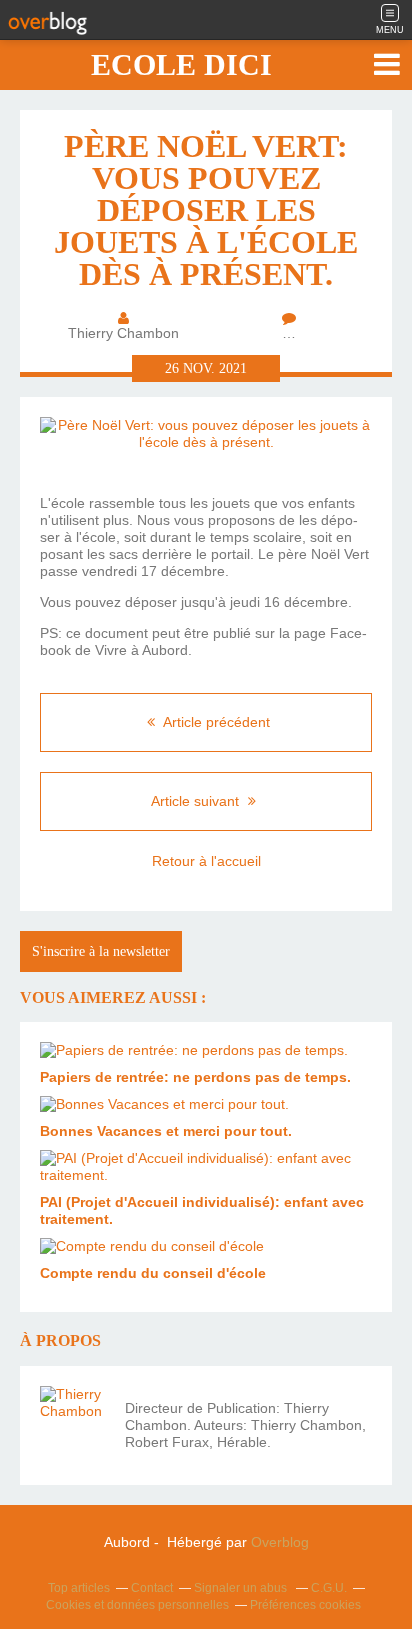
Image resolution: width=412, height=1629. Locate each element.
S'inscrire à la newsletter (101, 951)
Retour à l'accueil (206, 861)
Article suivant (197, 801)
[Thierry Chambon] (75, 1421)
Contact (152, 1588)
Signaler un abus (242, 1588)
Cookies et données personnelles (137, 1605)
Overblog (280, 1542)
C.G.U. (329, 1588)
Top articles (79, 1588)
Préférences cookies (305, 1605)
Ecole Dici (181, 64)
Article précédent (215, 722)
